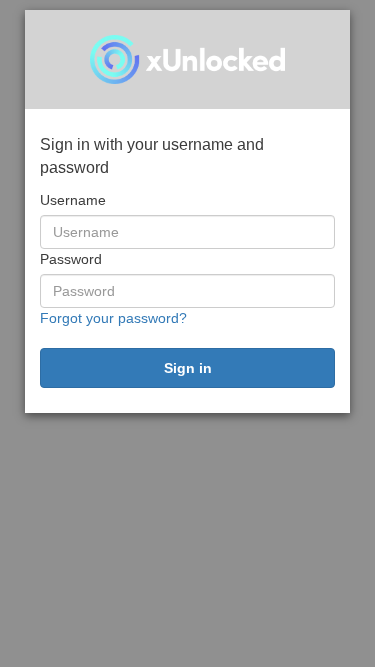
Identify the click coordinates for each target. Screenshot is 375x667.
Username (73, 200)
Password (71, 259)
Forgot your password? (113, 318)
